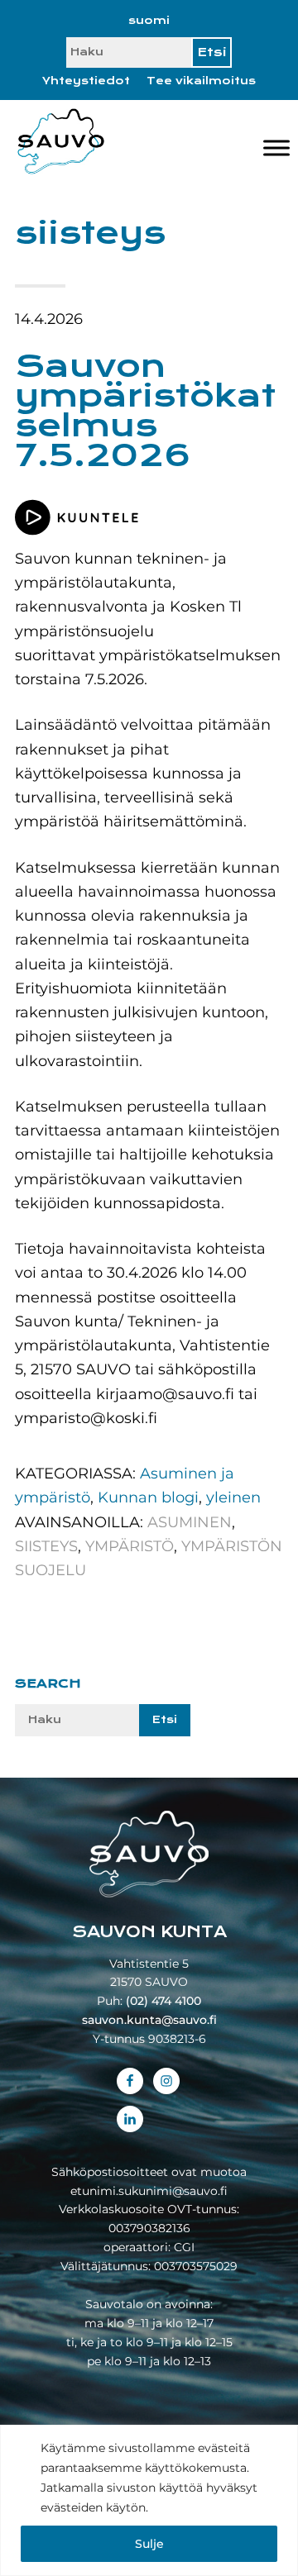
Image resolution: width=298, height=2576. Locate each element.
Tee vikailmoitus (201, 81)
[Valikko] (276, 148)
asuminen (190, 1522)
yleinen (233, 1498)
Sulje (149, 2544)
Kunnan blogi (148, 1498)
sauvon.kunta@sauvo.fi (149, 2020)
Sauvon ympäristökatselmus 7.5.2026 (145, 411)
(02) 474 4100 (163, 2001)
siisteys (46, 1546)
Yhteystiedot (86, 81)
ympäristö (130, 1546)
